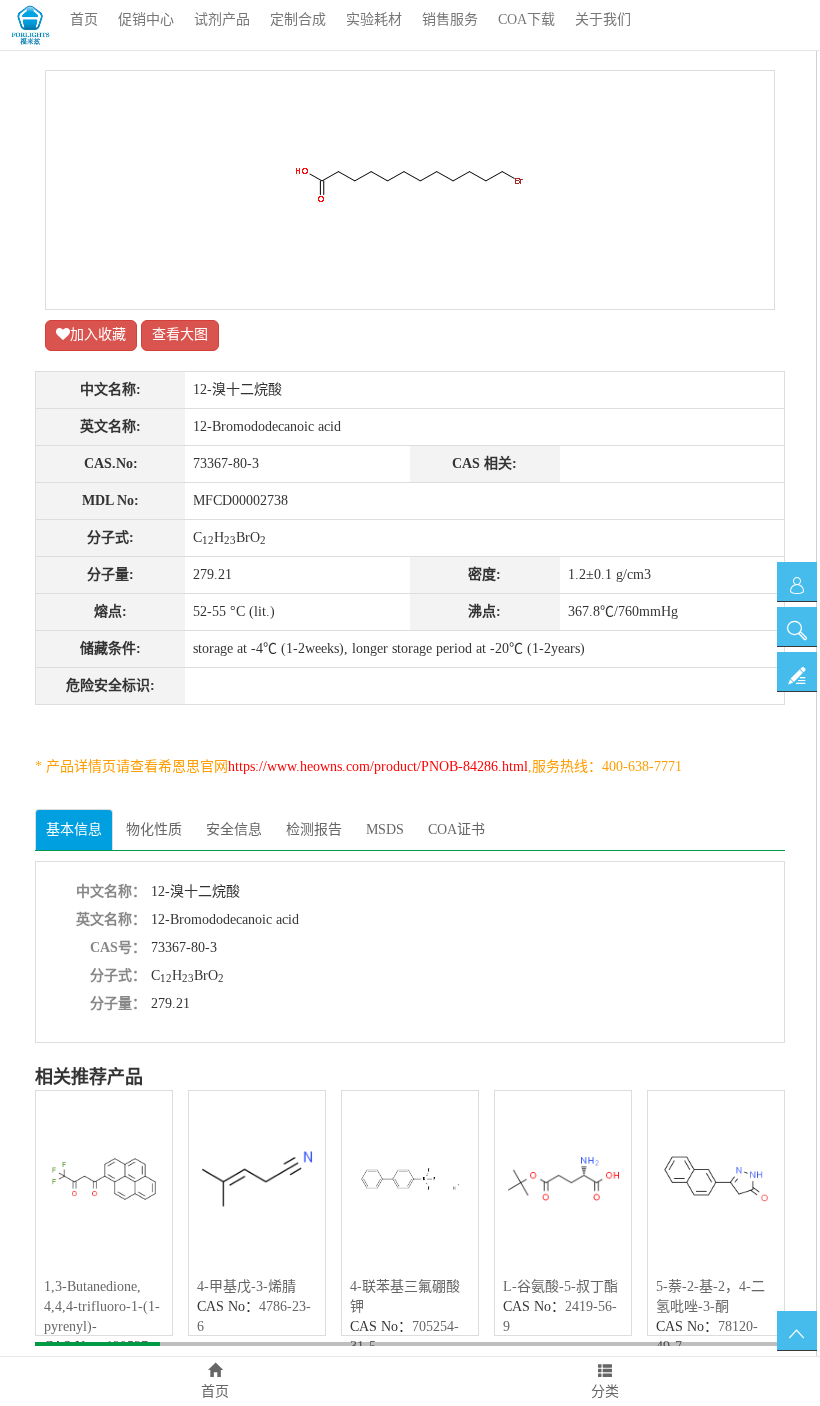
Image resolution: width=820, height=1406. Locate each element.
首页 (84, 19)
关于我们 (603, 19)
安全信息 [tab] (234, 829)
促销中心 (146, 19)
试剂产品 (222, 19)
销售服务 (450, 19)
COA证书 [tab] (456, 829)
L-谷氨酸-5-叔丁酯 (560, 1286)
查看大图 (180, 334)
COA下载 (526, 19)
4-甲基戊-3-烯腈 (246, 1286)
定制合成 (298, 19)
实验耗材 (374, 19)
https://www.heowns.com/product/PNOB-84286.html (378, 766)
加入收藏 (98, 334)
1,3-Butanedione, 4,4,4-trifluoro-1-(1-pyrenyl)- (102, 1306)
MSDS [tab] (385, 829)
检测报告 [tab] (314, 829)
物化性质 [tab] (154, 829)
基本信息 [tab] (74, 829)
